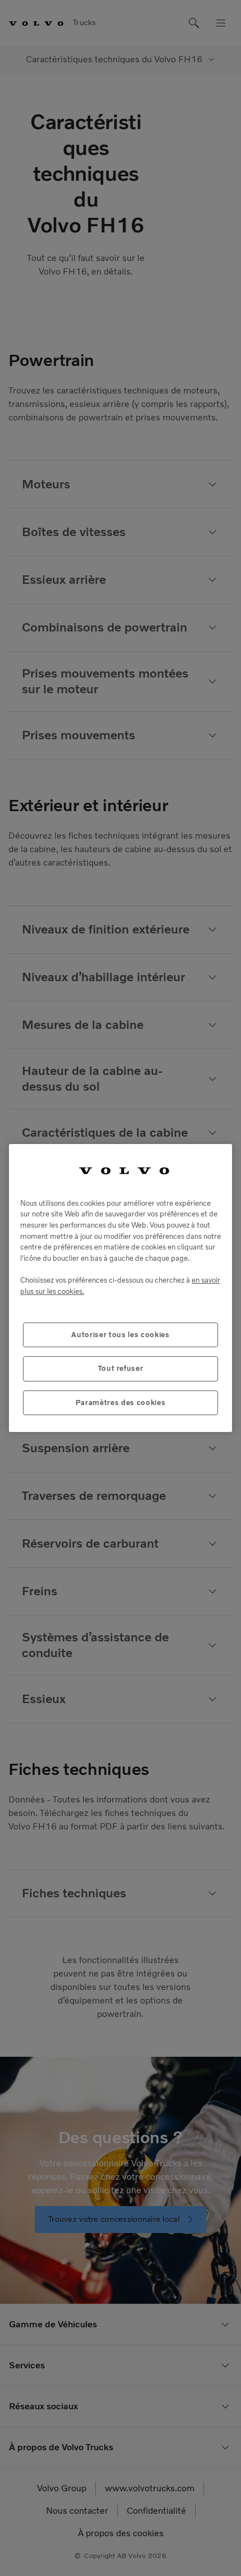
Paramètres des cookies (121, 1403)
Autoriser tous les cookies (120, 1335)
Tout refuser (121, 1368)
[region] (121, 1288)
